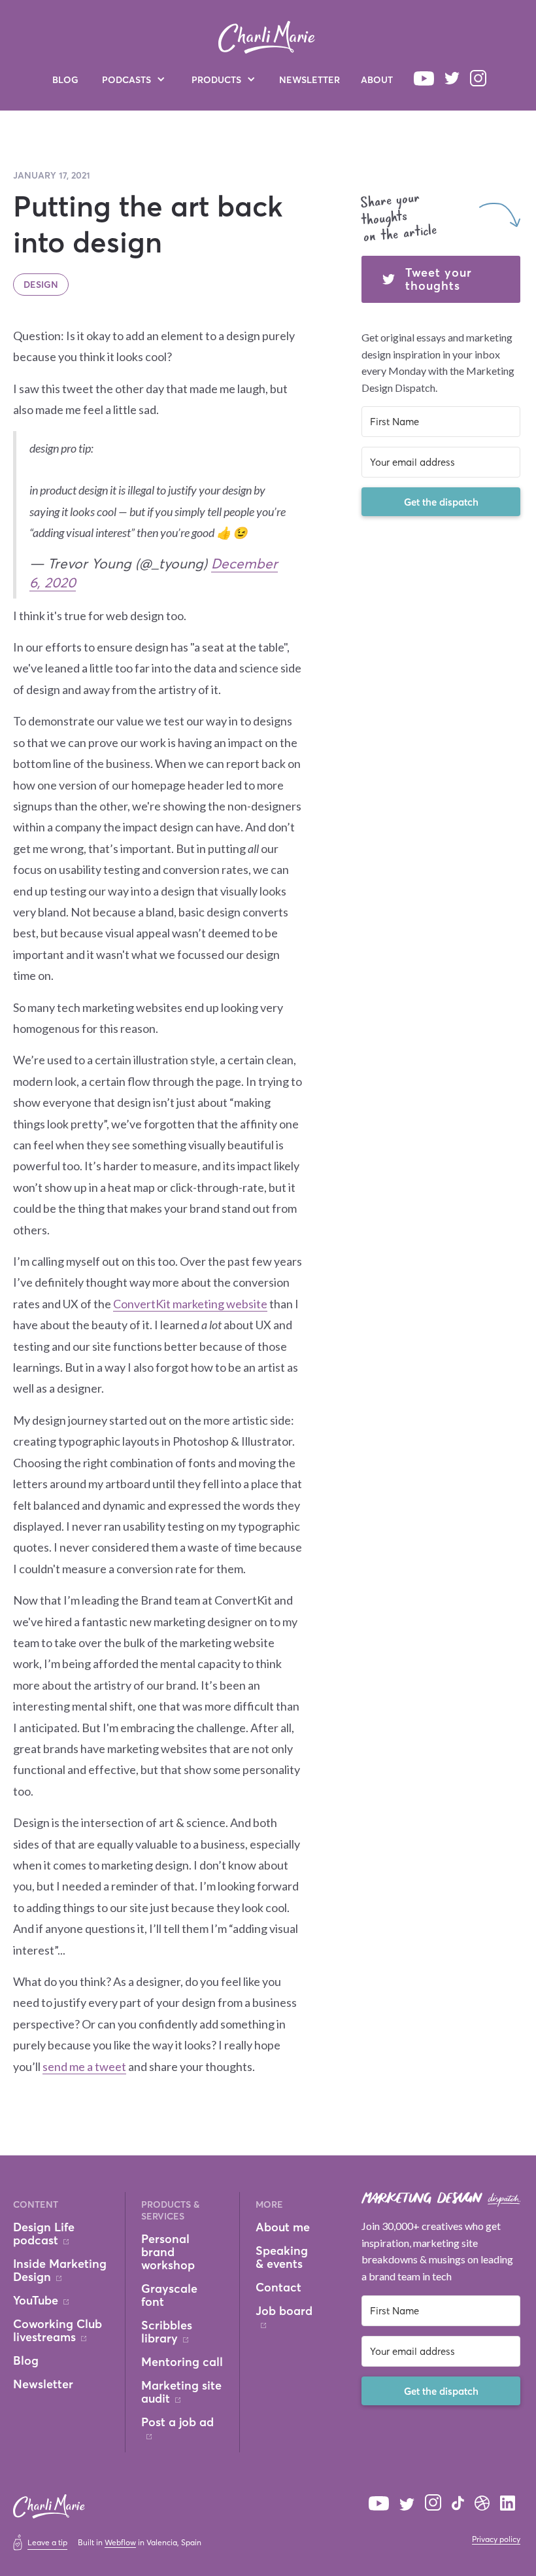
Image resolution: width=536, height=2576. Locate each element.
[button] (134, 79)
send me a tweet (84, 2066)
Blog (65, 79)
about (377, 79)
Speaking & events (282, 2257)
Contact (278, 2288)
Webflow (120, 2542)
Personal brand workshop (168, 2252)
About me (283, 2227)
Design (41, 284)
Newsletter (310, 79)
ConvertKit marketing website (190, 1304)
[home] (267, 37)
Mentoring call (182, 2362)
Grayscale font (169, 2295)
